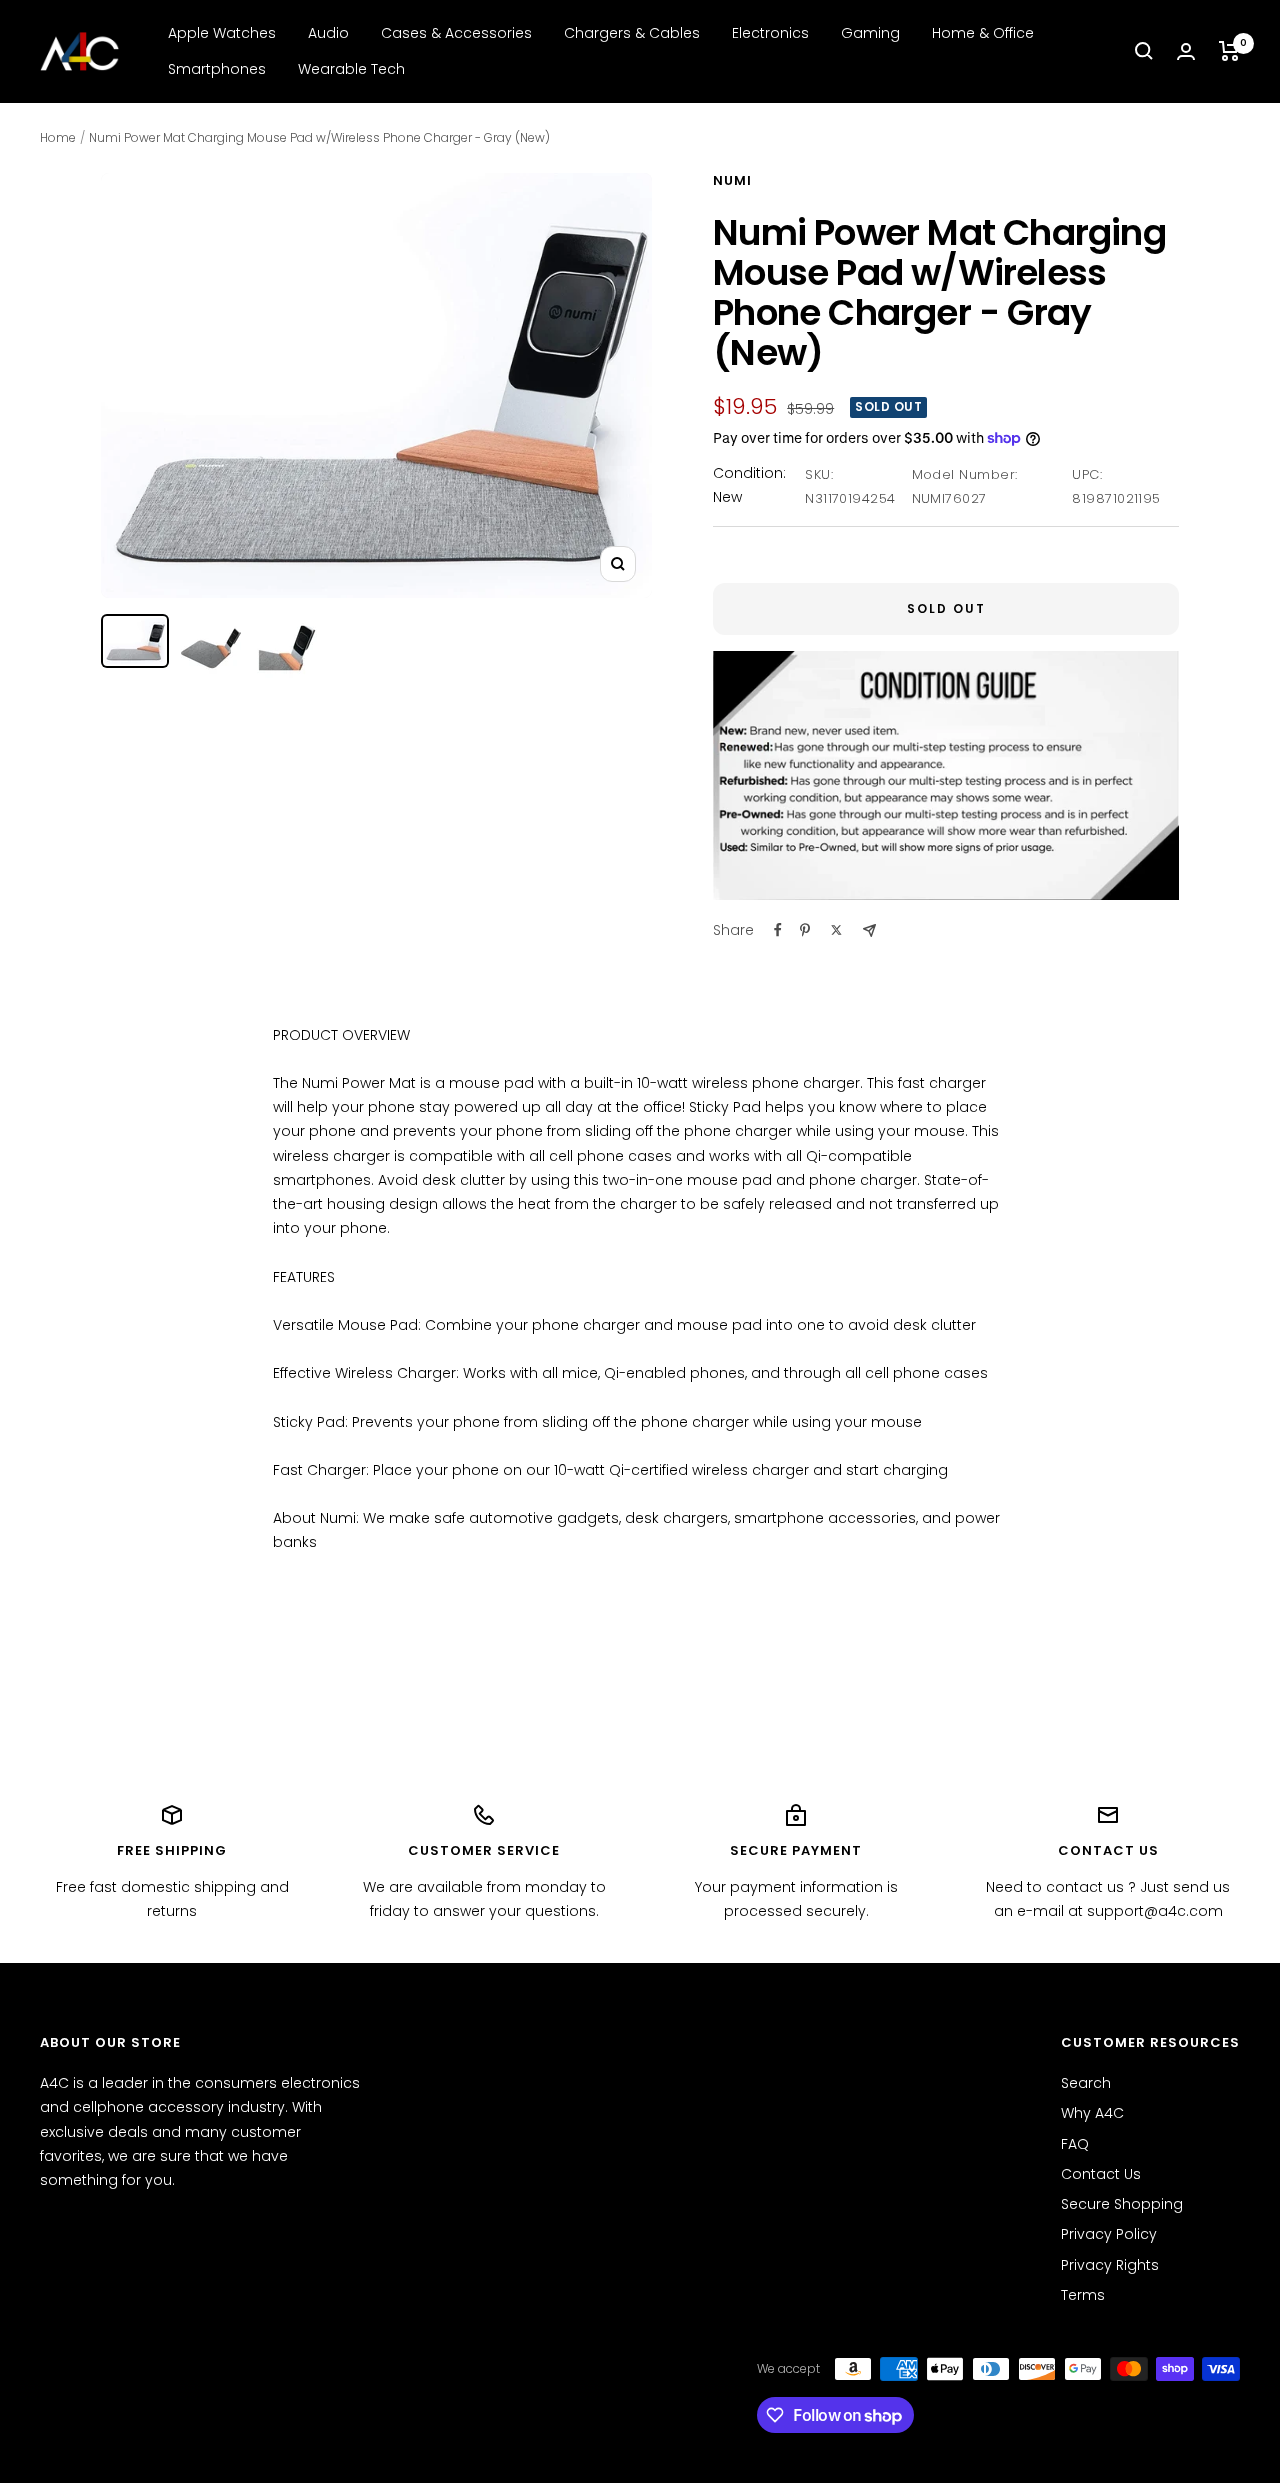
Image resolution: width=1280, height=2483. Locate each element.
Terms (1083, 2295)
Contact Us (1101, 2174)
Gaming (870, 33)
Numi (732, 180)
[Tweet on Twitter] (836, 930)
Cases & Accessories (456, 33)
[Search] (1144, 51)
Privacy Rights (1110, 2265)
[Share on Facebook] (778, 930)
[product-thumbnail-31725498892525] (211, 648)
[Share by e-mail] (869, 930)
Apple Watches (222, 33)
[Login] (1186, 51)
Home (58, 137)
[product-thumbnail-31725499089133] (287, 648)
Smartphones (217, 69)
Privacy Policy (1109, 2234)
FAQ (1075, 2144)
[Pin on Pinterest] (805, 930)
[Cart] (1229, 51)
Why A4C (1092, 2113)
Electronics (770, 33)
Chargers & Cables (632, 33)
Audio (328, 33)
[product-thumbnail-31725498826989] (135, 641)
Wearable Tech (351, 69)
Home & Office (983, 33)
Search (1086, 2083)
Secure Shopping (1122, 2204)
